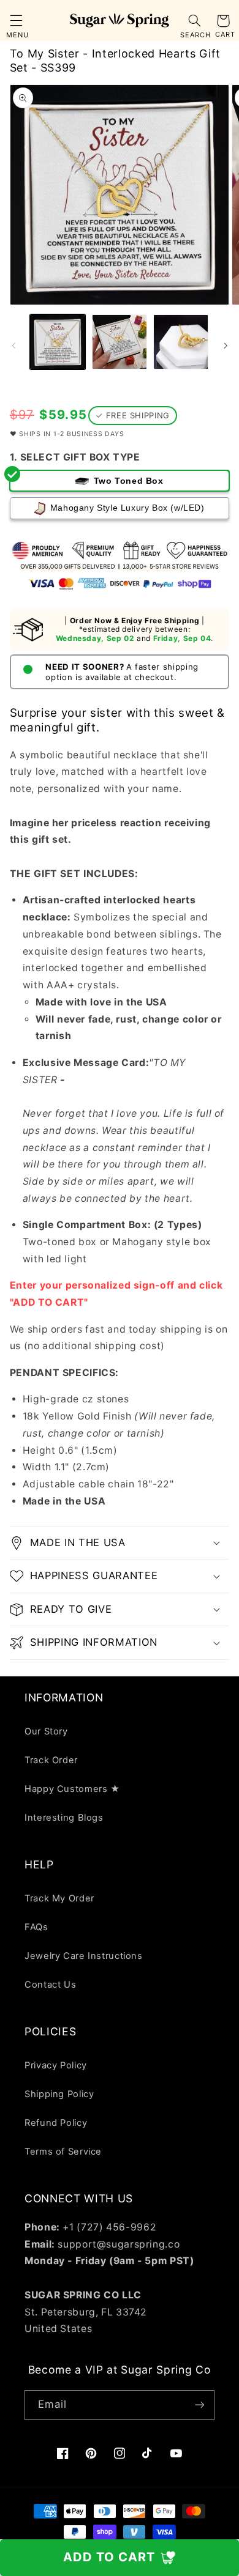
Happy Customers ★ (72, 1789)
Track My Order (59, 1898)
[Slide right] (226, 346)
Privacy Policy (56, 2065)
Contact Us (50, 1985)
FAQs (36, 1927)
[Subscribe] (200, 2405)
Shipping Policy (59, 2094)
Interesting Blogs (64, 1818)
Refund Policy (56, 2123)
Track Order (51, 1760)
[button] (16, 21)
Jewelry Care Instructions (84, 1956)
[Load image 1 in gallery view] (58, 342)
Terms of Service (63, 2152)
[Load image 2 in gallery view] (120, 342)
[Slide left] (13, 346)
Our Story (46, 1731)
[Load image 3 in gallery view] (181, 342)
